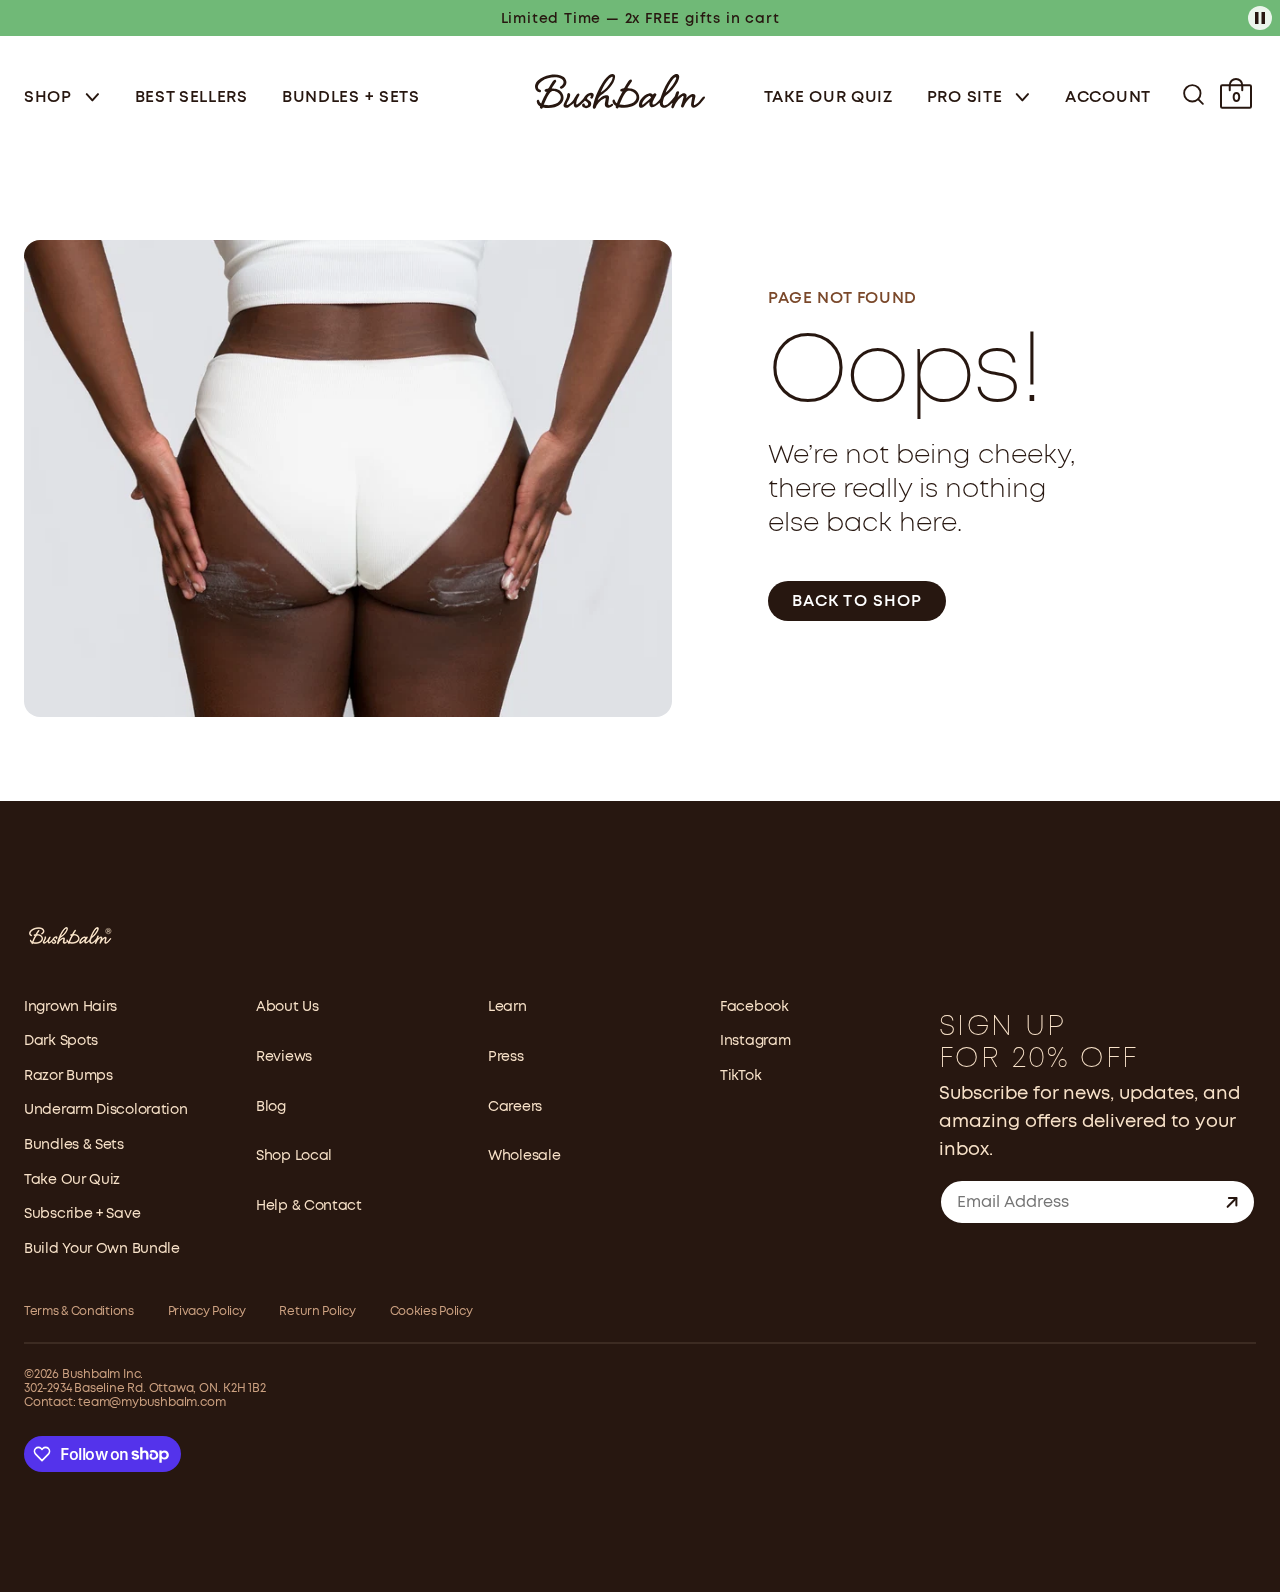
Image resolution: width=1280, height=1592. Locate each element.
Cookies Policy (431, 1311)
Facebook (754, 1007)
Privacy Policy (207, 1311)
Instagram (755, 1041)
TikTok (740, 1076)
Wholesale (524, 1156)
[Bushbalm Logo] (620, 89)
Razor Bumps (68, 1076)
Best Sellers (191, 97)
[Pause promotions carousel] (1260, 18)
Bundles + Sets (351, 97)
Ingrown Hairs (70, 1007)
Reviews (284, 1057)
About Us (287, 1007)
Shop (50, 97)
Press (506, 1057)
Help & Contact (309, 1206)
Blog (271, 1107)
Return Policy (317, 1311)
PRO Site (967, 97)
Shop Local (294, 1156)
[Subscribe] (1232, 1202)
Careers (515, 1107)
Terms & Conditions (79, 1311)
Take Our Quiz (828, 97)
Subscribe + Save (82, 1214)
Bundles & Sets (74, 1145)
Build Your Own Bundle (102, 1249)
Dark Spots (61, 1041)
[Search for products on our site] (1193, 94)
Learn (507, 1007)
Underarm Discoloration (105, 1110)
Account (1108, 97)
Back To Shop (857, 601)
